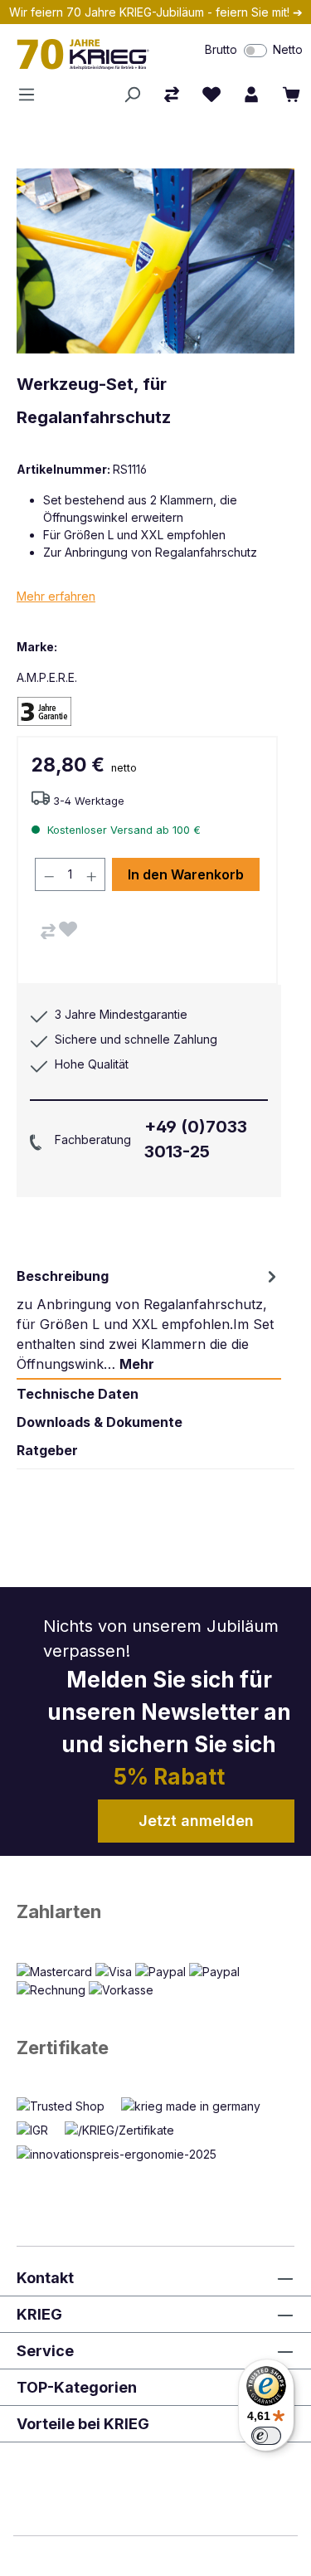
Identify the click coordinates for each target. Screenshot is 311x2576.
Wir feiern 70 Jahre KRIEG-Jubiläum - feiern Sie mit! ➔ (156, 12)
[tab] (149, 1320)
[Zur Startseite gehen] (91, 54)
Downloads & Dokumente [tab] (100, 1422)
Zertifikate (63, 2048)
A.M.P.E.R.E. (47, 677)
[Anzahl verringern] (49, 874)
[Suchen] (132, 95)
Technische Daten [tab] (78, 1394)
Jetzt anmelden (196, 1821)
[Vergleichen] (48, 932)
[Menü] (32, 95)
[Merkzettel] (211, 95)
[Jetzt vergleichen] (172, 95)
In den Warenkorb (186, 874)
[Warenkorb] (291, 95)
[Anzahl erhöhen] (92, 874)
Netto (288, 49)
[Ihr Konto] (251, 95)
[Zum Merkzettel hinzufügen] (68, 929)
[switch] (255, 51)
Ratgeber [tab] (47, 1450)
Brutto (221, 49)
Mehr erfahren (56, 596)
